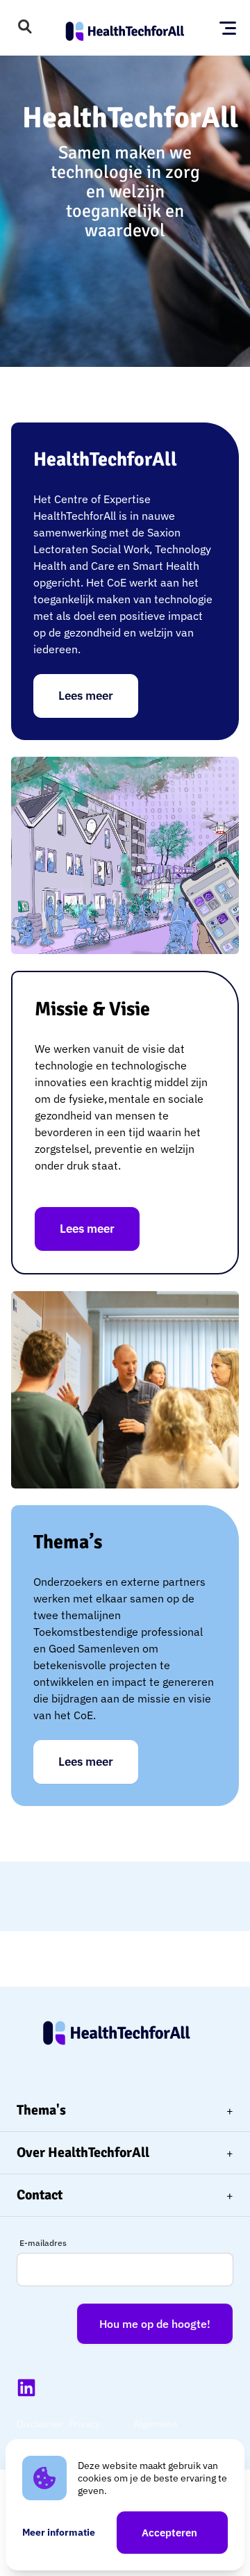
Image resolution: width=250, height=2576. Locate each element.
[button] (25, 28)
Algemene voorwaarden (162, 2434)
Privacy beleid (84, 2434)
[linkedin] (26, 2388)
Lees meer (86, 696)
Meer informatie (59, 2532)
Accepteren (169, 2533)
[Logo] (125, 28)
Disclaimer (40, 2424)
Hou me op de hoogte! (155, 2324)
